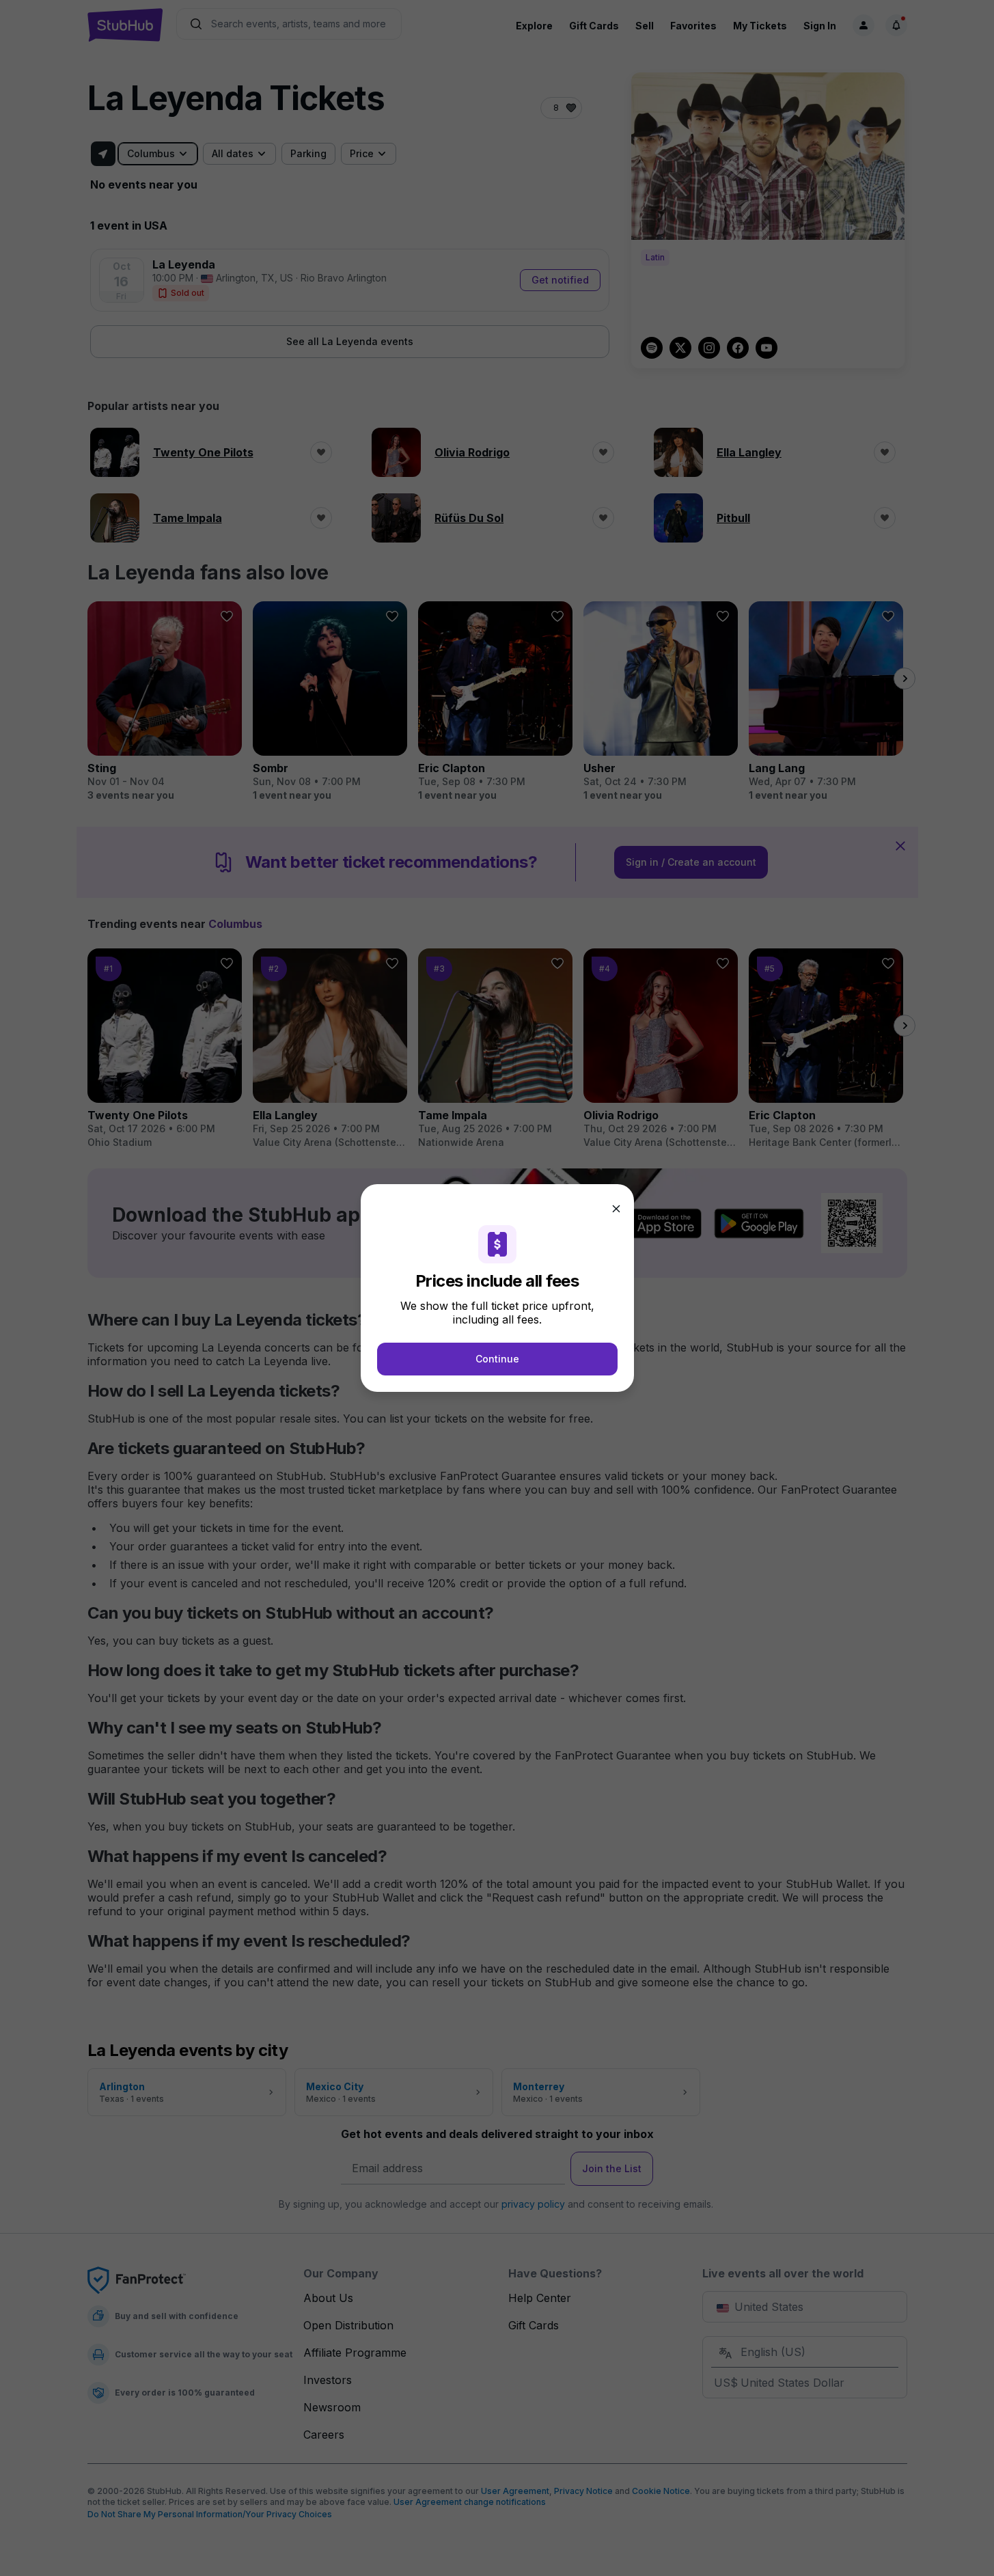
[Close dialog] (616, 1209)
